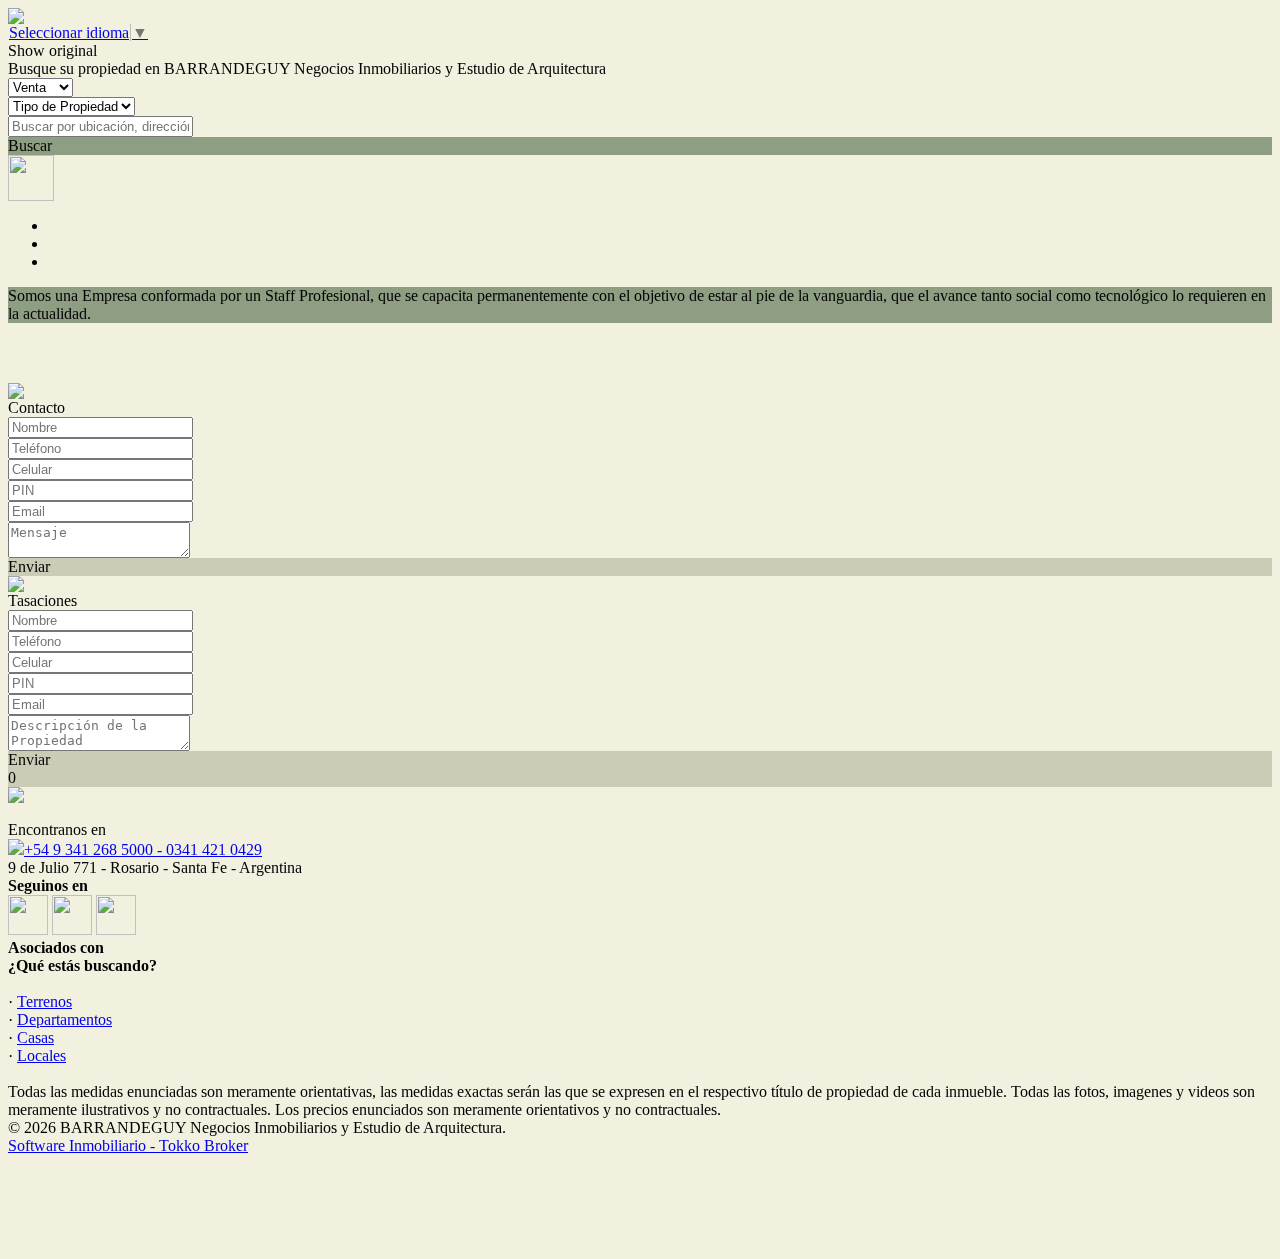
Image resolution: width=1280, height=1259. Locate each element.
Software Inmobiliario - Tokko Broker (128, 1145)
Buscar (30, 145)
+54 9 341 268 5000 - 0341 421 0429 (143, 849)
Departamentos (64, 1019)
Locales (41, 1055)
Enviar (29, 566)
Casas (35, 1037)
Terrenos (44, 1001)
